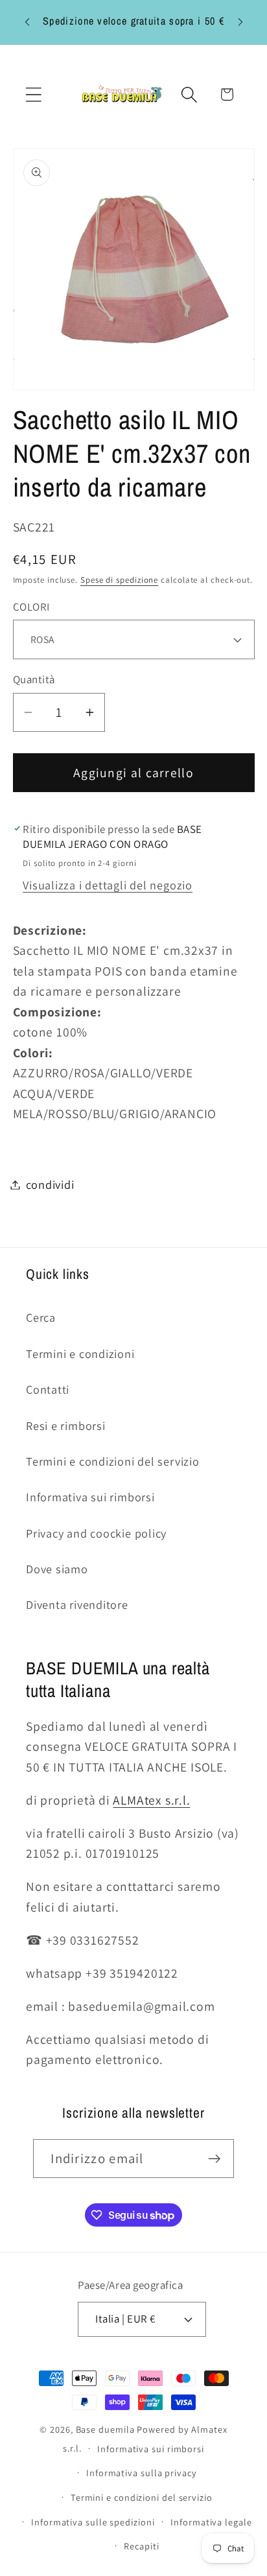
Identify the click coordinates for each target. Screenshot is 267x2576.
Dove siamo (57, 1569)
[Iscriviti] (215, 2159)
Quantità (34, 679)
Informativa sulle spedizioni (93, 2522)
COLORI (31, 607)
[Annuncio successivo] (240, 22)
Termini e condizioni (80, 1353)
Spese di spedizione (119, 580)
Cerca (41, 1317)
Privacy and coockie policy (96, 1533)
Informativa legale (211, 2522)
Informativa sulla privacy (142, 2473)
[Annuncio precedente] (27, 22)
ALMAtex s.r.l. (151, 1800)
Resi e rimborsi (66, 1425)
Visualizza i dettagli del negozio (108, 885)
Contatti (48, 1389)
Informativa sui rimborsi (90, 1497)
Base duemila (105, 2429)
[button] (33, 94)
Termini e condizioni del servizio (113, 1461)
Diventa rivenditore (77, 1604)
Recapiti (141, 2546)
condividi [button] (50, 1184)
